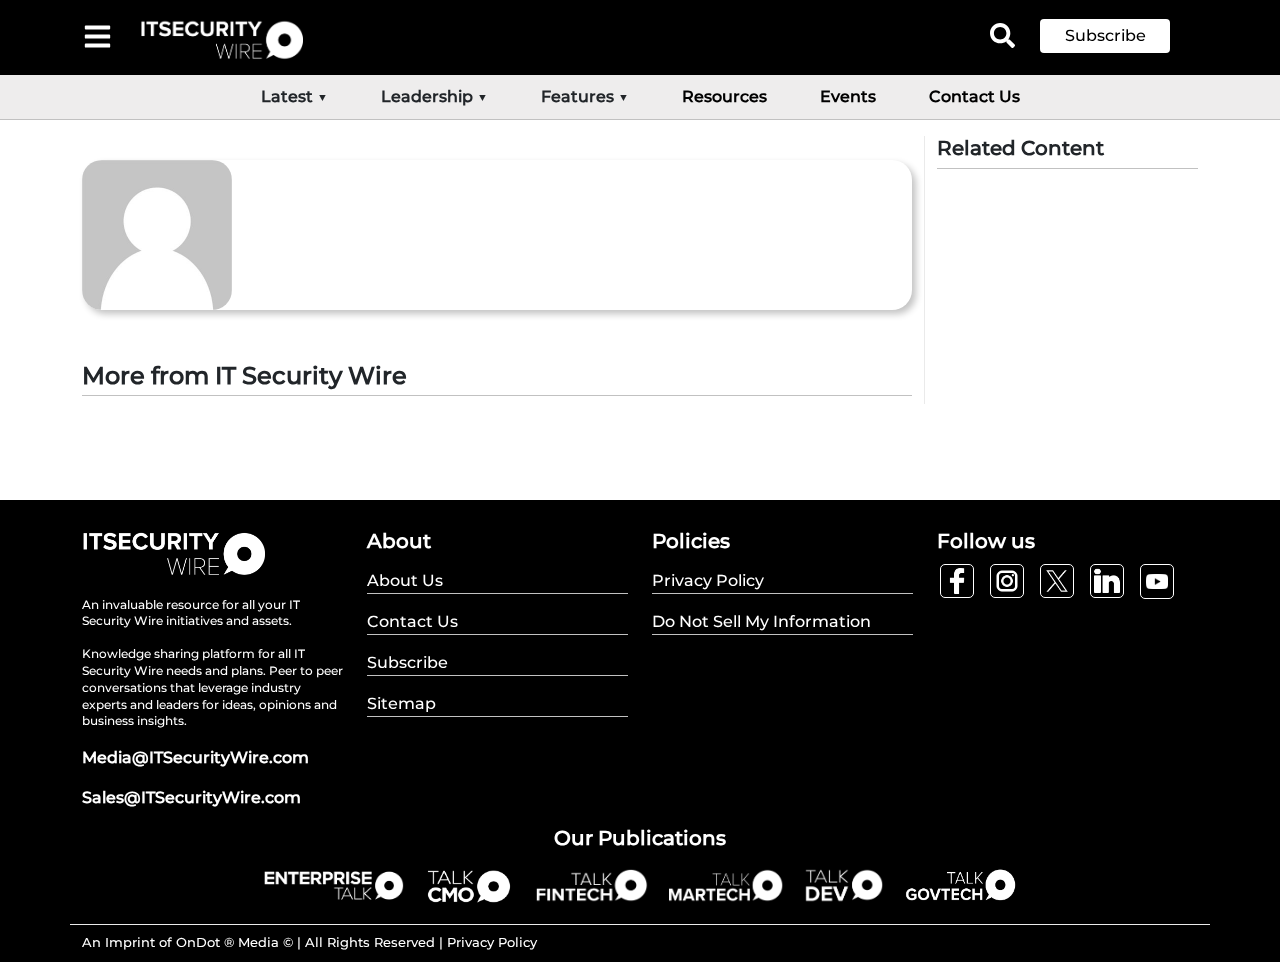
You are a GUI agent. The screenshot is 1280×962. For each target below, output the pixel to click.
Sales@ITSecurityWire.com (191, 797)
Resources (724, 96)
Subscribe (1105, 35)
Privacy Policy (492, 942)
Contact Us (974, 96)
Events (848, 96)
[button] (1120, 36)
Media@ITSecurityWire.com (195, 757)
